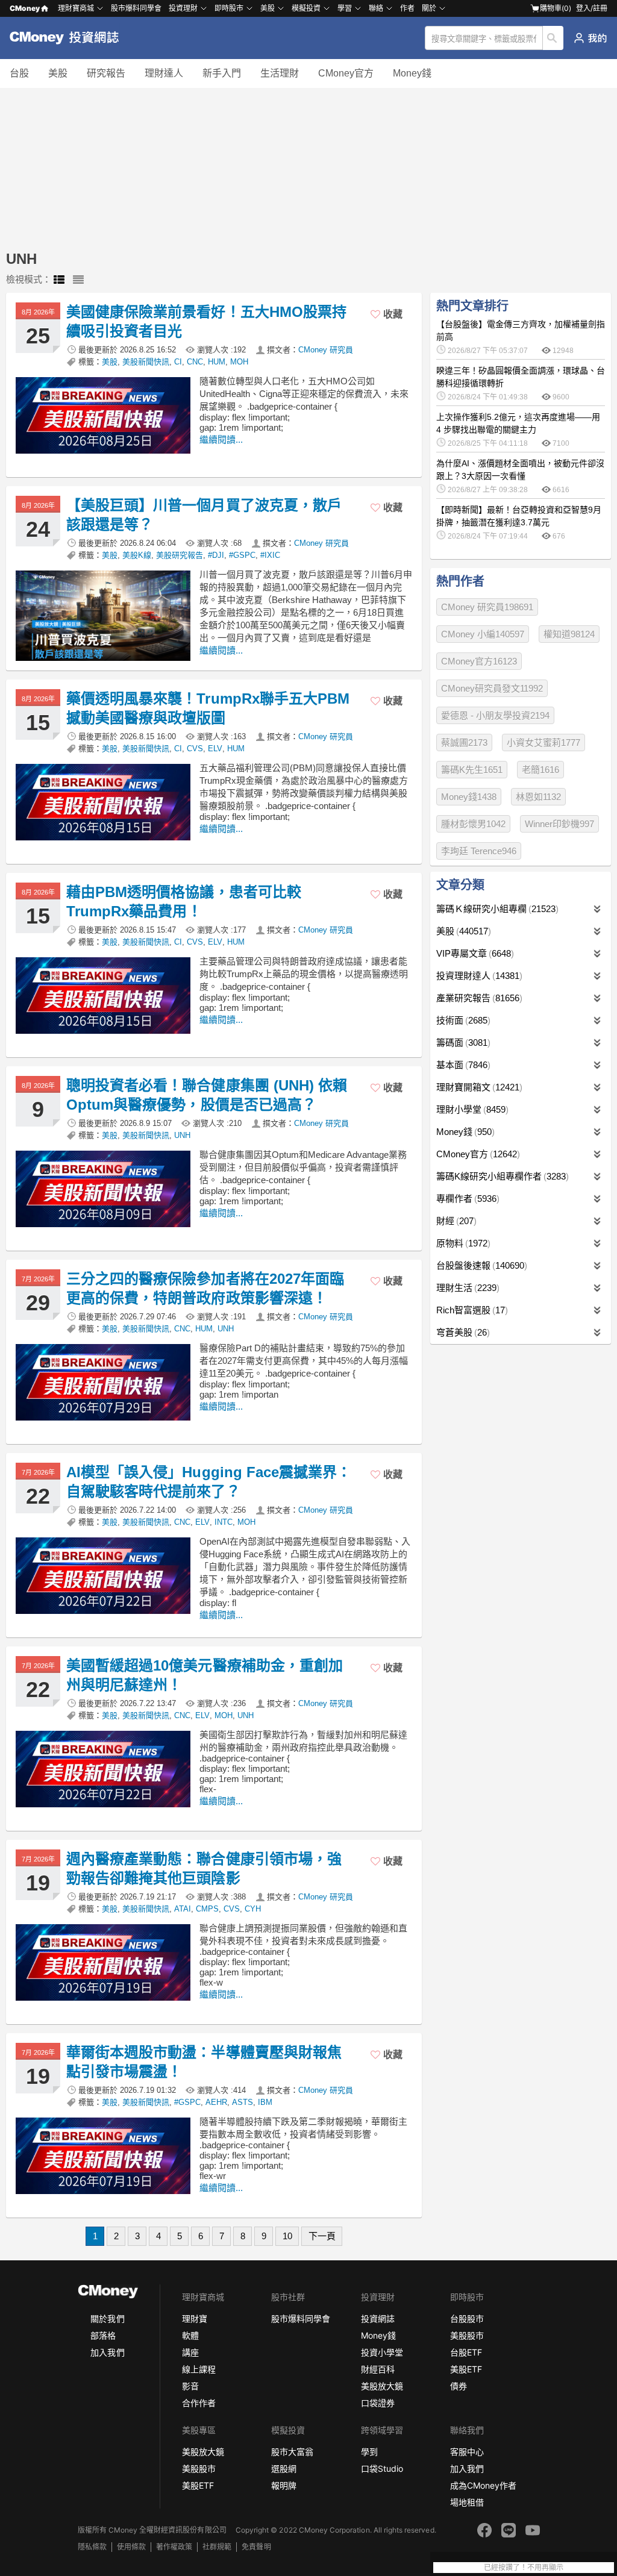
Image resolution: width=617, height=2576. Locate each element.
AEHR (216, 2102)
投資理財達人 (478, 976)
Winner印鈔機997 (559, 824)
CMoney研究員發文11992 (492, 688)
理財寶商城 (76, 8)
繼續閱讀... (221, 439)
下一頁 (322, 2236)
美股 (58, 73)
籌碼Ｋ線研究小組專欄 (496, 909)
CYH (253, 1909)
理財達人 (164, 73)
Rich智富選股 (471, 1310)
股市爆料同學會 (136, 8)
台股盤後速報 (480, 1265)
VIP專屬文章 (474, 953)
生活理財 (280, 73)
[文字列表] (78, 280)
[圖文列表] (59, 280)
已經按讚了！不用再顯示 (524, 2568)
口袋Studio (382, 2468)
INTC (224, 1522)
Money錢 (412, 73)
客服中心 (467, 2452)
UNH (182, 1135)
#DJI (216, 555)
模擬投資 (306, 8)
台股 (19, 73)
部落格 (103, 2335)
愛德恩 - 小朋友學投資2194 (495, 715)
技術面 (462, 1020)
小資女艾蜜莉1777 (543, 742)
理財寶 (195, 2318)
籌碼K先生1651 (472, 770)
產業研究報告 (478, 998)
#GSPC (242, 555)
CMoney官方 (346, 73)
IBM (265, 2102)
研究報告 (106, 73)
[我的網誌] (590, 38)
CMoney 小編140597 (483, 634)
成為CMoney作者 (483, 2485)
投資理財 (183, 8)
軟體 (190, 2335)
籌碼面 (462, 1043)
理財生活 (466, 1288)
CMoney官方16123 (479, 661)
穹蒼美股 (462, 1332)
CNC (195, 362)
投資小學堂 (382, 2352)
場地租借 (467, 2502)
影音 (190, 2386)
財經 (455, 1221)
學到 (369, 2452)
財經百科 (378, 2369)
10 (287, 2236)
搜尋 (553, 38)
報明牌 (284, 2485)
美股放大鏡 (382, 2386)
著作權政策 (174, 2547)
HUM (217, 362)
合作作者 (199, 2403)
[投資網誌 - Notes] (69, 38)
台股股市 (467, 2318)
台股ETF (466, 2352)
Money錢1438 (469, 797)
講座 (190, 2352)
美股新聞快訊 (146, 362)
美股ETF (466, 2369)
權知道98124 (569, 634)
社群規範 (217, 2547)
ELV (215, 749)
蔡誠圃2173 (464, 742)
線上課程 (199, 2369)
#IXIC (270, 555)
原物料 (462, 1243)
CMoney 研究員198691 (487, 607)
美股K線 (137, 555)
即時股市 (229, 8)
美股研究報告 (180, 555)
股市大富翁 (292, 2452)
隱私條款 (92, 2547)
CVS (195, 749)
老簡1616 (540, 770)
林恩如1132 (538, 797)
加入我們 (107, 2352)
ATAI (183, 1909)
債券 (459, 2386)
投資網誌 (378, 2318)
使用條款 (131, 2547)
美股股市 (467, 2335)
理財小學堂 (471, 1109)
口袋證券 (378, 2403)
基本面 (462, 1065)
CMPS (207, 1909)
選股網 (284, 2468)
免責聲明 (256, 2547)
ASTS (243, 2102)
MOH (239, 362)
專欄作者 (466, 1199)
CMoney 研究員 (326, 350)
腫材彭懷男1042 (473, 824)
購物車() (556, 8)
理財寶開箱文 (478, 1087)
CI (178, 362)
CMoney (25, 8)
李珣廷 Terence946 (479, 851)
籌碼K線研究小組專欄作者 (501, 1176)
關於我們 (107, 2318)
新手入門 (222, 73)
